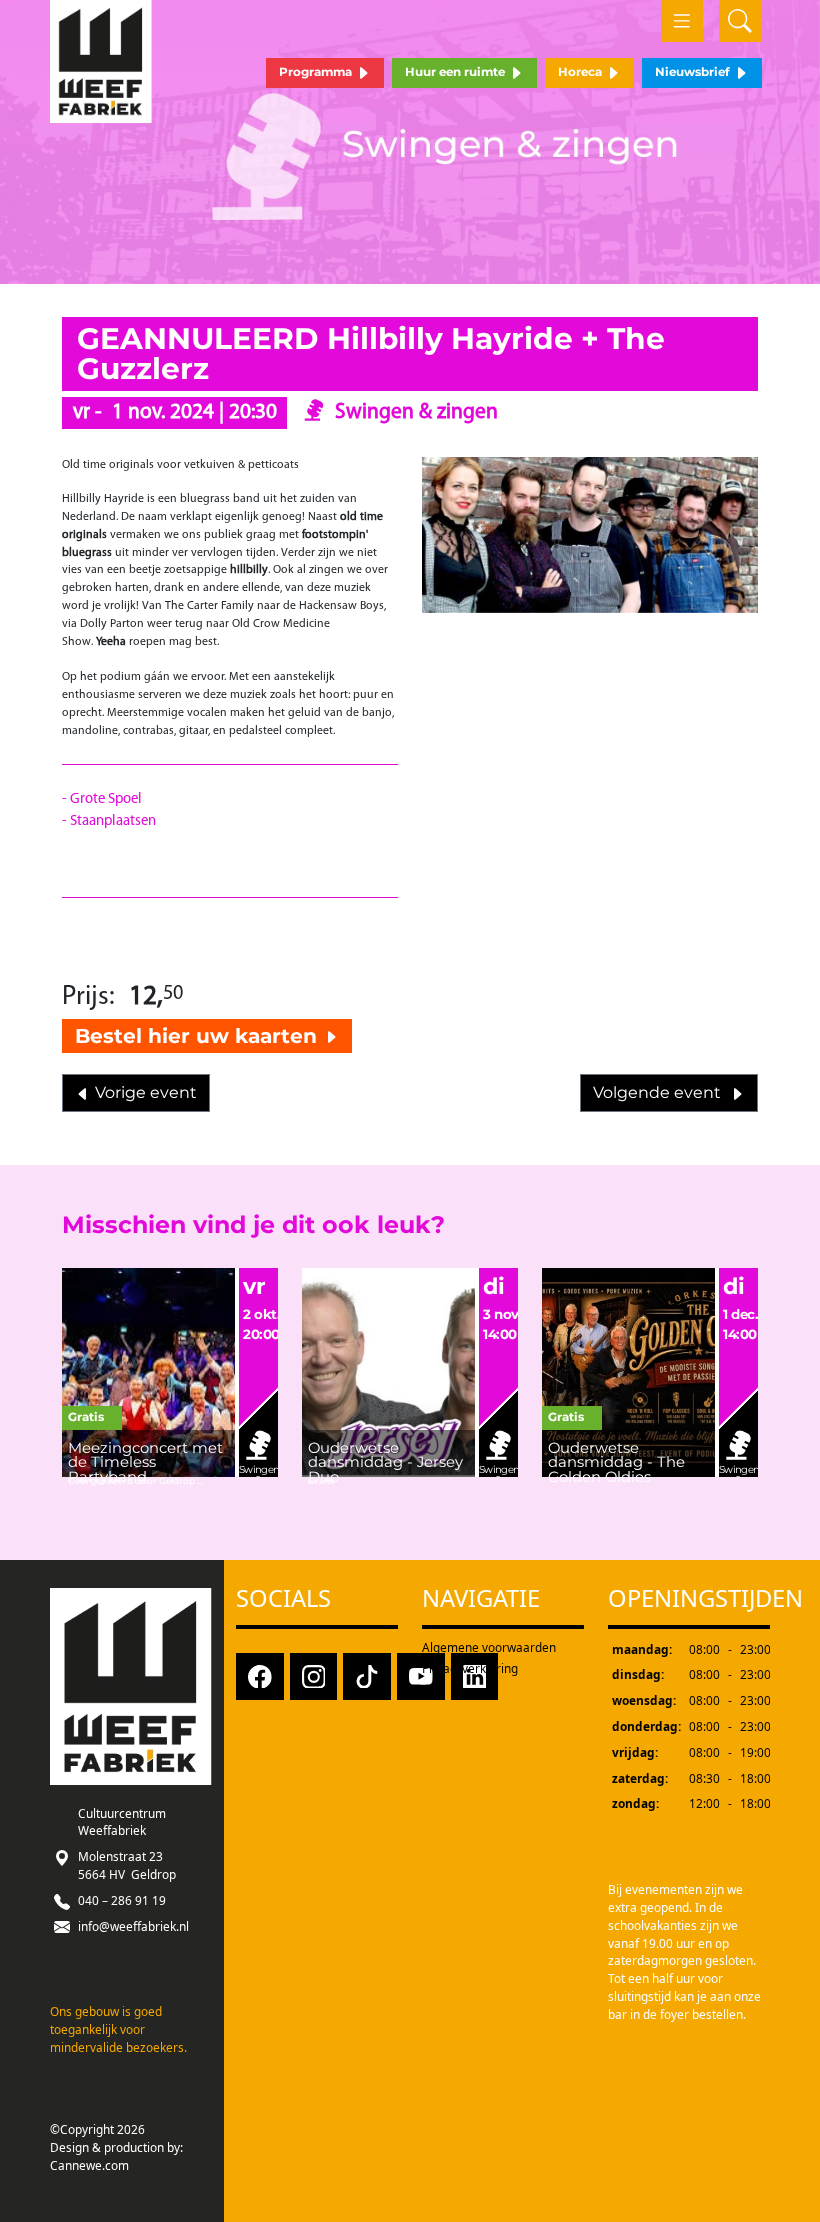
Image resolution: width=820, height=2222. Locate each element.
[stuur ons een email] (62, 1926)
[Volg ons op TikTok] (367, 1675)
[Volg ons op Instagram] (314, 1675)
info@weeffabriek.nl (133, 1926)
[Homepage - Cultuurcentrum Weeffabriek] (101, 61)
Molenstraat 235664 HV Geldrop (127, 1865)
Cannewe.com (89, 2165)
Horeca (581, 72)
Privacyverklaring (470, 1668)
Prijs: (88, 997)
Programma (317, 72)
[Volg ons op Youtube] (421, 1675)
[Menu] (682, 21)
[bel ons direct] (62, 1900)
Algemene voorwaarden (489, 1647)
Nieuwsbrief (694, 72)
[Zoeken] (740, 21)
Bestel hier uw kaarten (199, 1035)
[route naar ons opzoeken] (62, 1856)
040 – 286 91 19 (122, 1900)
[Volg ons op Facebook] (260, 1675)
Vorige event (144, 1092)
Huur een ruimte (456, 72)
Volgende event (661, 1092)
